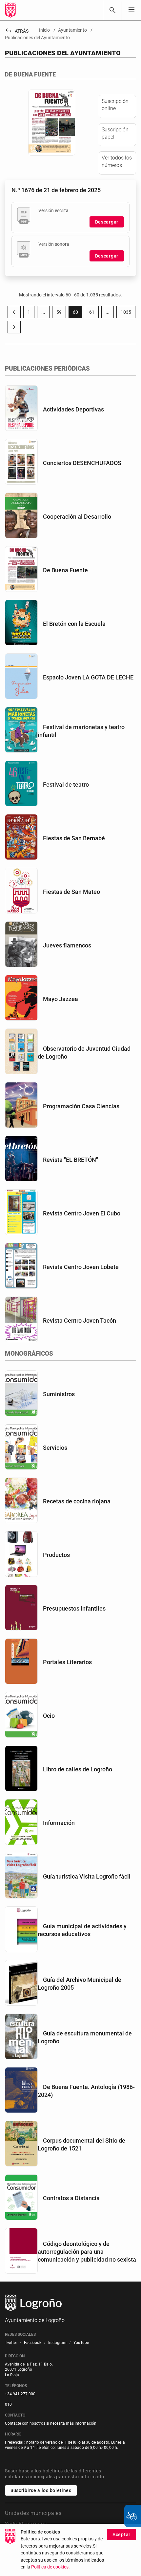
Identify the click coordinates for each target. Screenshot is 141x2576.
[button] (43, 312)
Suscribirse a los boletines (41, 2490)
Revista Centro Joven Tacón (80, 1321)
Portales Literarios (67, 1662)
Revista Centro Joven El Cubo (82, 1213)
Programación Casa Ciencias (81, 1106)
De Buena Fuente (65, 570)
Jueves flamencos (67, 945)
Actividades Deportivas (73, 409)
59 (61, 313)
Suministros (59, 1394)
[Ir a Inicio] (10, 10)
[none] (131, 10)
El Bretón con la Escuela (74, 624)
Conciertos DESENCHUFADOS (82, 463)
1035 (128, 313)
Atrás (17, 31)
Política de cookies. (50, 2567)
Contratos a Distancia (71, 2198)
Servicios (55, 1448)
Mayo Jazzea (60, 999)
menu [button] (131, 9)
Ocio (49, 1716)
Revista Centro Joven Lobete (81, 1267)
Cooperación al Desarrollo (77, 517)
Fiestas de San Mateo (71, 892)
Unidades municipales (33, 2513)
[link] (112, 10)
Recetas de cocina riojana (77, 1501)
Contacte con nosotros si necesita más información (51, 2423)
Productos (56, 1555)
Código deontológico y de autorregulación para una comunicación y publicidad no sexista (87, 2252)
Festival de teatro (66, 785)
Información (59, 1823)
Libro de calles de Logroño (78, 1769)
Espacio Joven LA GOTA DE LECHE (88, 677)
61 (94, 313)
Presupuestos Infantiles (74, 1608)
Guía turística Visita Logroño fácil (87, 1876)
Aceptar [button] (121, 2534)
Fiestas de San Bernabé (74, 838)
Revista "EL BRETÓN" (70, 1160)
